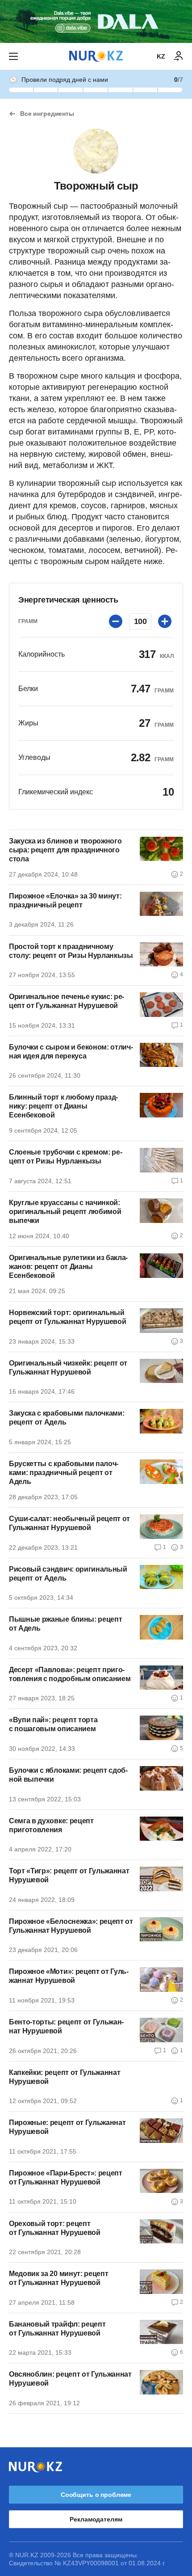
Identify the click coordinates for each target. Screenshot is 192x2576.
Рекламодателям (96, 2519)
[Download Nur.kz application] (96, 21)
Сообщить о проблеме (96, 2495)
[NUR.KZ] (96, 56)
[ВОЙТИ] (179, 56)
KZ (161, 56)
